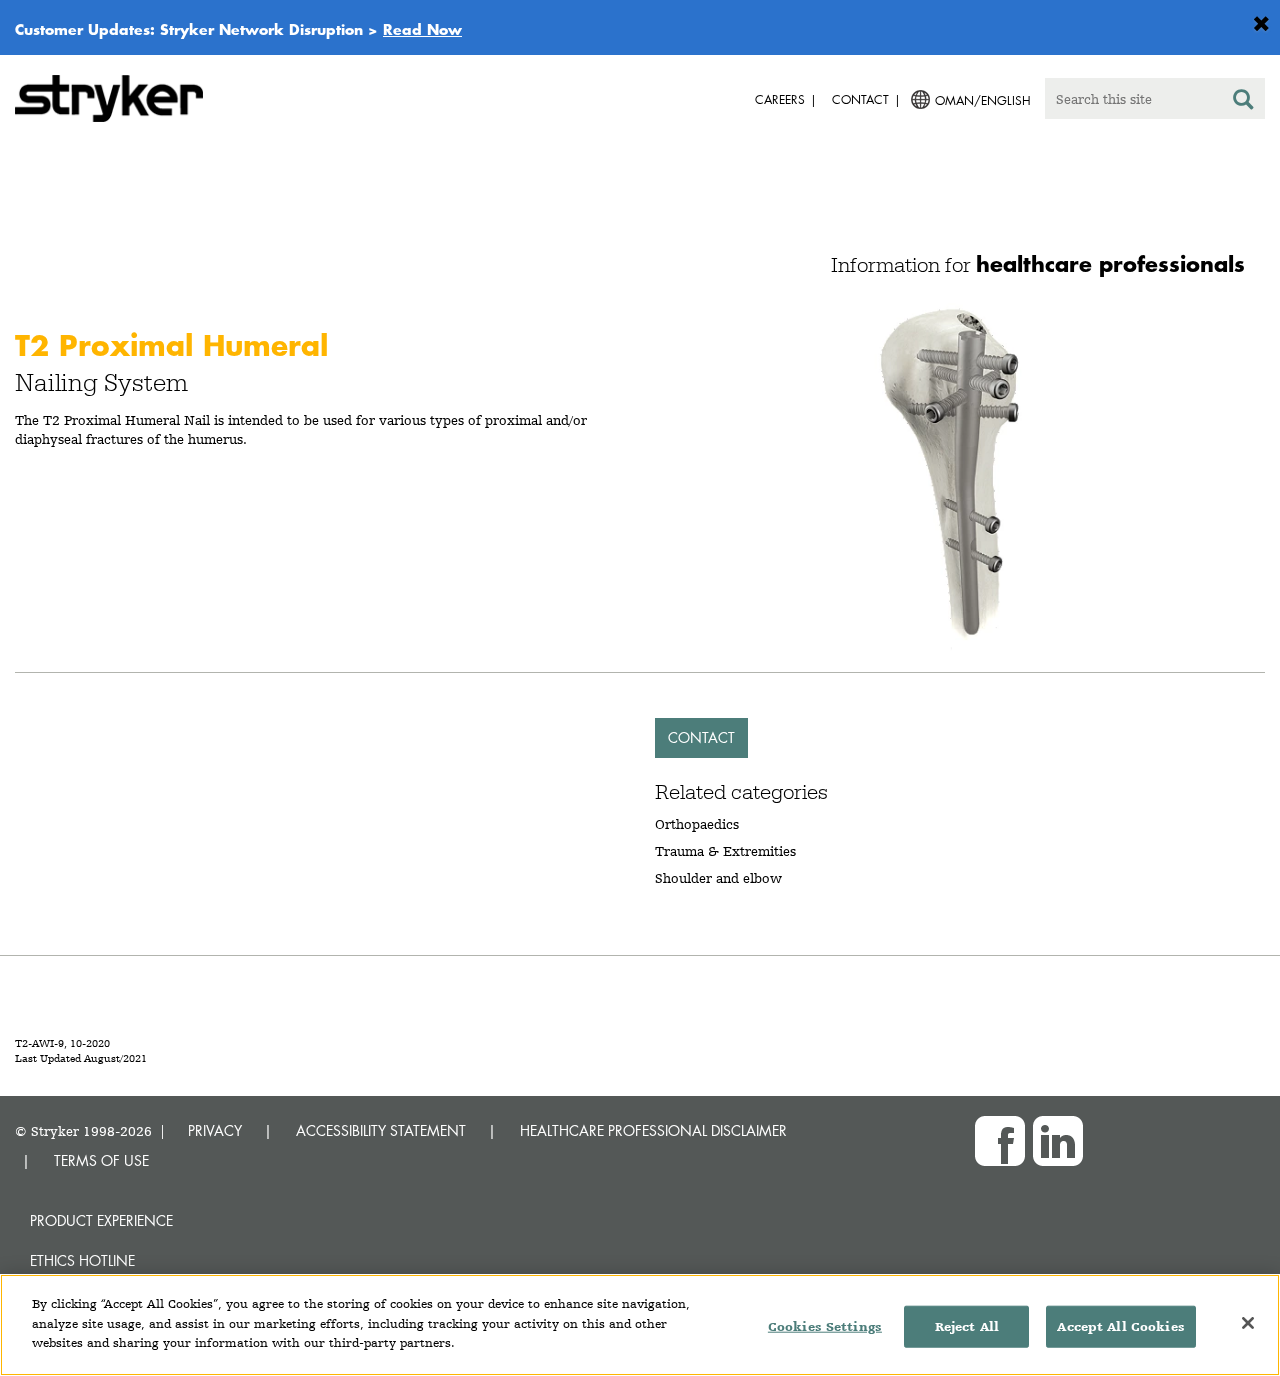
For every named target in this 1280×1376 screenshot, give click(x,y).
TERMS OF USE (101, 1160)
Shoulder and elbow (718, 878)
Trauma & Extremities (725, 851)
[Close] (1248, 1323)
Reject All (967, 1326)
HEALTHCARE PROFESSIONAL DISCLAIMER (653, 1130)
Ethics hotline (82, 1260)
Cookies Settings (825, 1326)
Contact (701, 737)
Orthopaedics (697, 824)
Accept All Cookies (1120, 1326)
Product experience (101, 1220)
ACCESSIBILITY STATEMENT (381, 1130)
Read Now (422, 29)
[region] (640, 1325)
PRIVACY (215, 1130)
